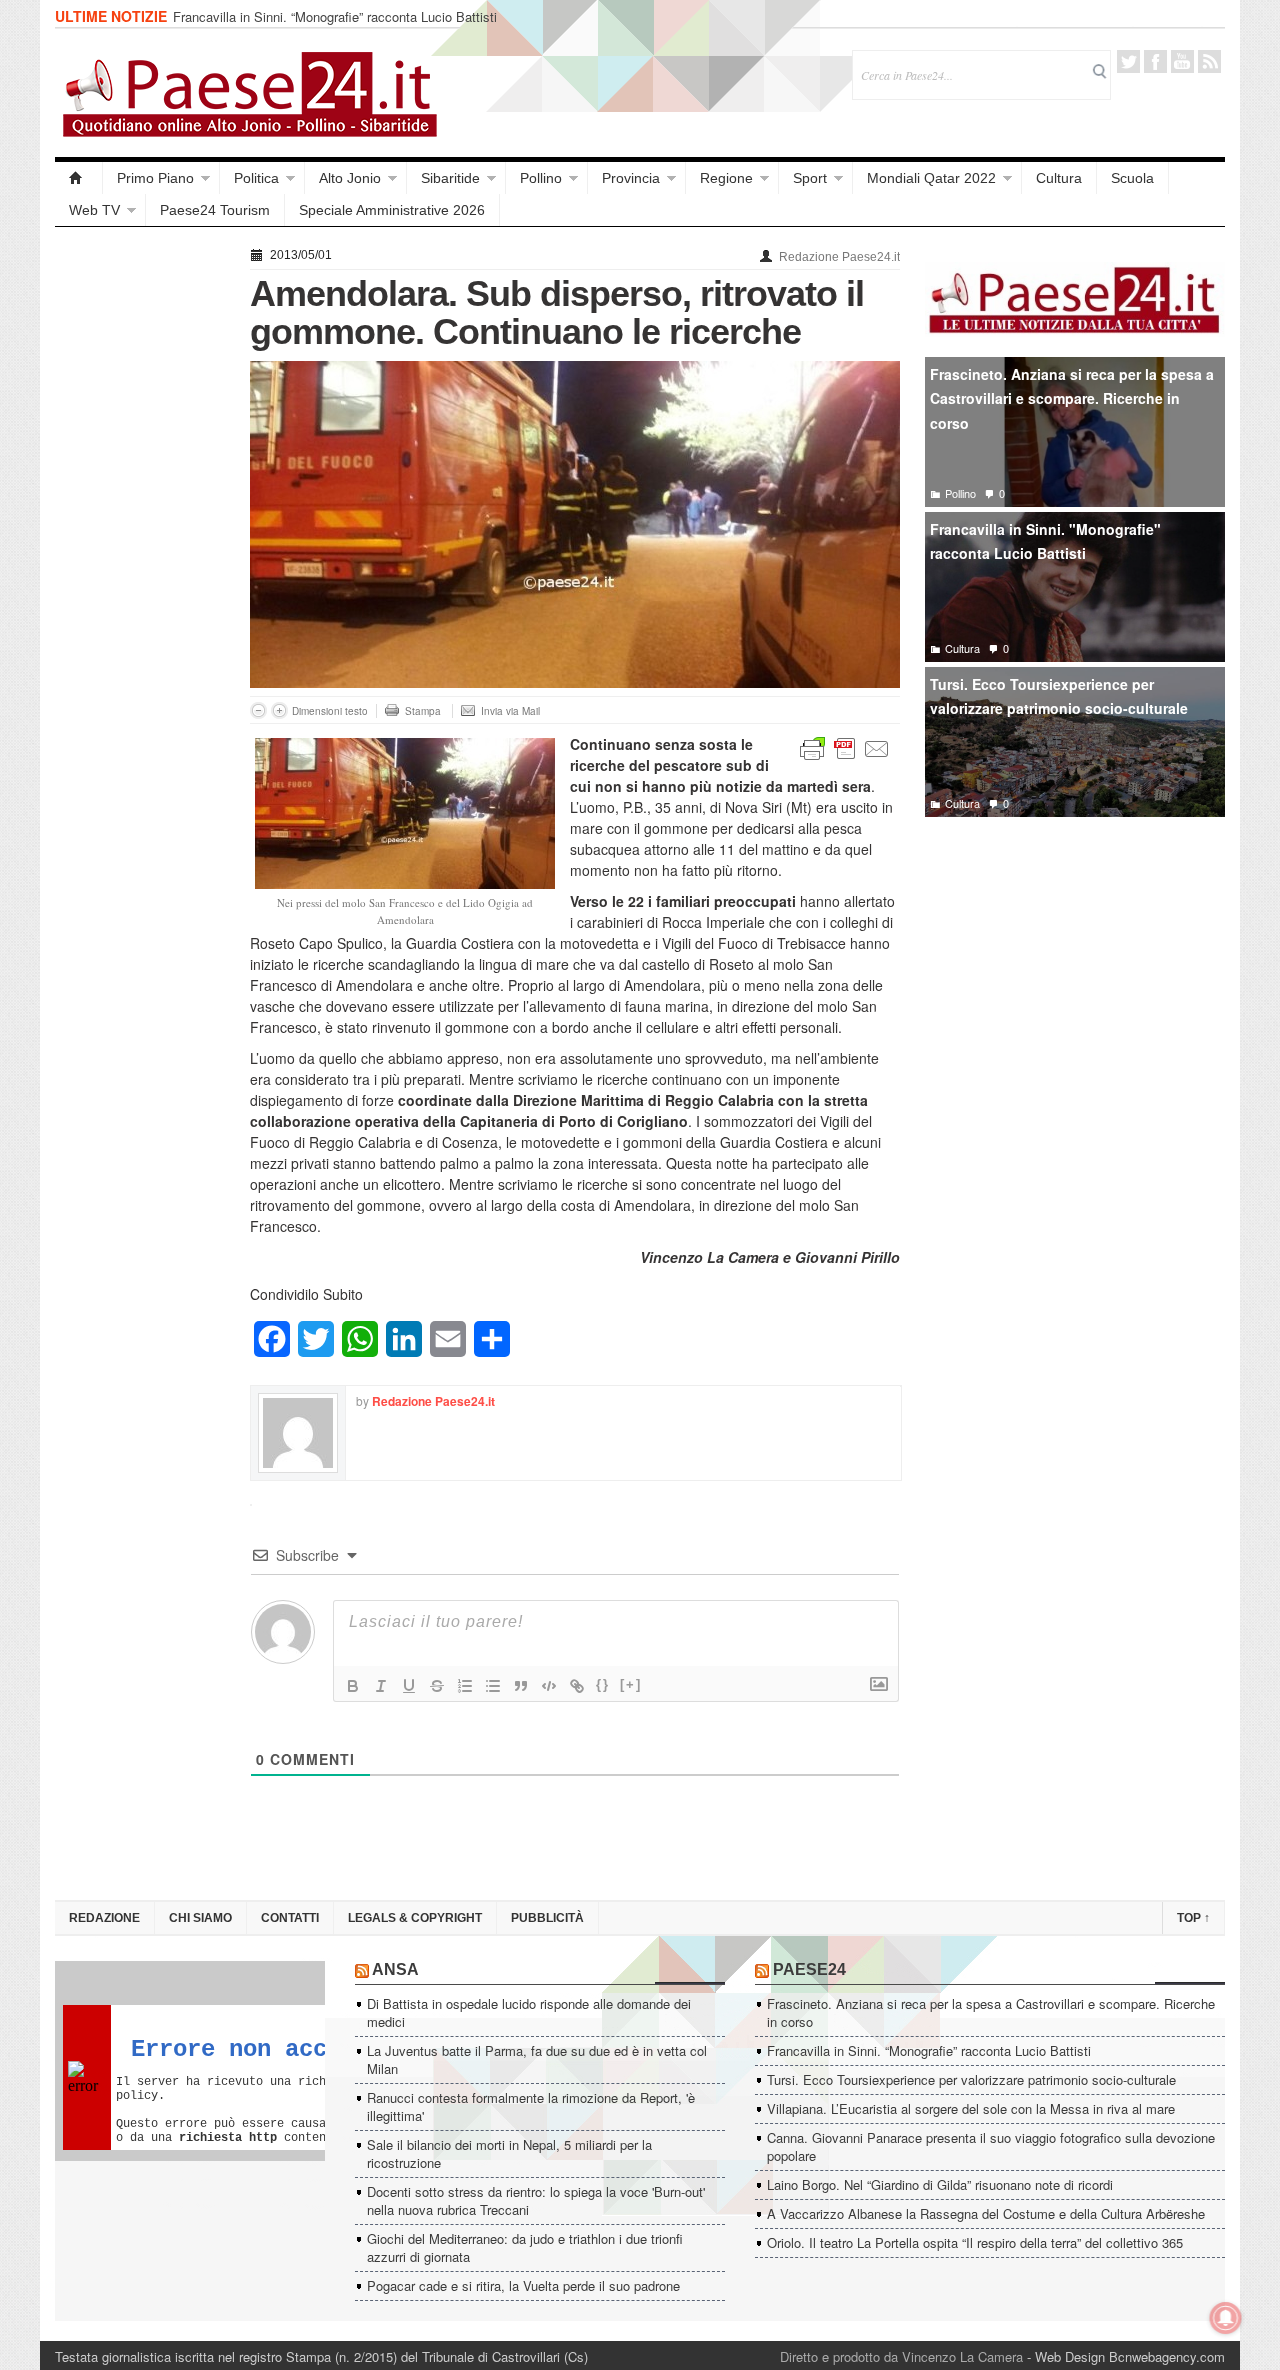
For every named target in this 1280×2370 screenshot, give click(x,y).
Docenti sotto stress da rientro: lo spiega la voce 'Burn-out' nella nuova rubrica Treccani (536, 2200)
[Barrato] (437, 1686)
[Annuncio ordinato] (465, 1686)
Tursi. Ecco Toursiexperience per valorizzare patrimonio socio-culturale (1059, 696)
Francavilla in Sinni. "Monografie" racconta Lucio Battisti (1045, 541)
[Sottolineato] (409, 1686)
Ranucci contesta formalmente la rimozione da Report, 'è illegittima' (531, 2106)
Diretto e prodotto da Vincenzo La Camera (901, 2356)
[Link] (577, 1686)
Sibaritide (450, 178)
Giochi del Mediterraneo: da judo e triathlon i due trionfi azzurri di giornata (525, 2247)
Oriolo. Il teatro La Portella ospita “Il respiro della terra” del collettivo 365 (975, 2242)
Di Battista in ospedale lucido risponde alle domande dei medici (529, 2012)
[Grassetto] (353, 1686)
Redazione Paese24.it (839, 257)
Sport (810, 178)
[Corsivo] (381, 1686)
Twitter (1128, 61)
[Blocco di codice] (549, 1686)
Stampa (423, 711)
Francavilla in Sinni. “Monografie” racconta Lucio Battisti (335, 16)
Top (1193, 1918)
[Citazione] (521, 1686)
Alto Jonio (350, 178)
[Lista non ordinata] (493, 1686)
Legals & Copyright (415, 1918)
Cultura (1059, 178)
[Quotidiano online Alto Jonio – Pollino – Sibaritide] (79, 178)
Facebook (1155, 61)
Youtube (1182, 61)
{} (603, 1684)
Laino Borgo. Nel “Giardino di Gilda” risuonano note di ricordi (940, 2184)
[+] (631, 1684)
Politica (256, 178)
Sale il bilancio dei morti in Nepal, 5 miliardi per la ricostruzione (509, 2153)
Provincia (631, 178)
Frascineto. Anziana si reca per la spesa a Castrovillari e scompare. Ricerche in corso (1072, 398)
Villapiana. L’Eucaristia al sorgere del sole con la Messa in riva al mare (971, 2108)
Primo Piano (155, 178)
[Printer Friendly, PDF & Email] (845, 747)
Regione (726, 178)
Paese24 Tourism (215, 210)
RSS (1209, 61)
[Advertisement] (142, 542)
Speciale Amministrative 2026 (392, 210)
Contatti (290, 1918)
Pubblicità (547, 1918)
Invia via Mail (510, 711)
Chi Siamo (200, 1918)
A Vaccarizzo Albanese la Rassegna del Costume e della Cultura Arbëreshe (986, 2213)
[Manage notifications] (1226, 2318)
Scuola (1132, 178)
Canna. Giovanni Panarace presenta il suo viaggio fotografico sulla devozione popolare (991, 2146)
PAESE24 (809, 1969)
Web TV (94, 210)
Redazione (104, 1918)
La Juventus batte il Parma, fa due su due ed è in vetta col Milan (537, 2059)
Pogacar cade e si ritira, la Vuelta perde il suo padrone (523, 2285)
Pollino (541, 178)
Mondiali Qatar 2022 (931, 178)
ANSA (395, 1969)
